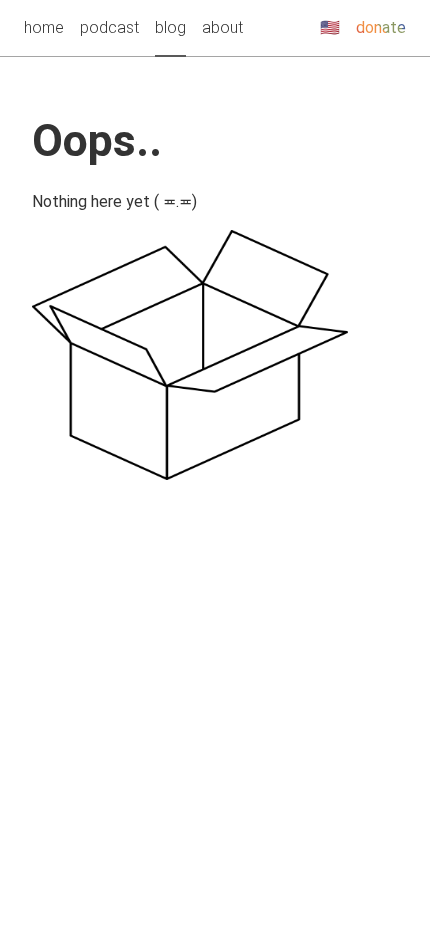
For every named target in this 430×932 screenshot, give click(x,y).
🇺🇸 (330, 27)
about (222, 27)
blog (170, 27)
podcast (109, 27)
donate (381, 27)
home (44, 27)
